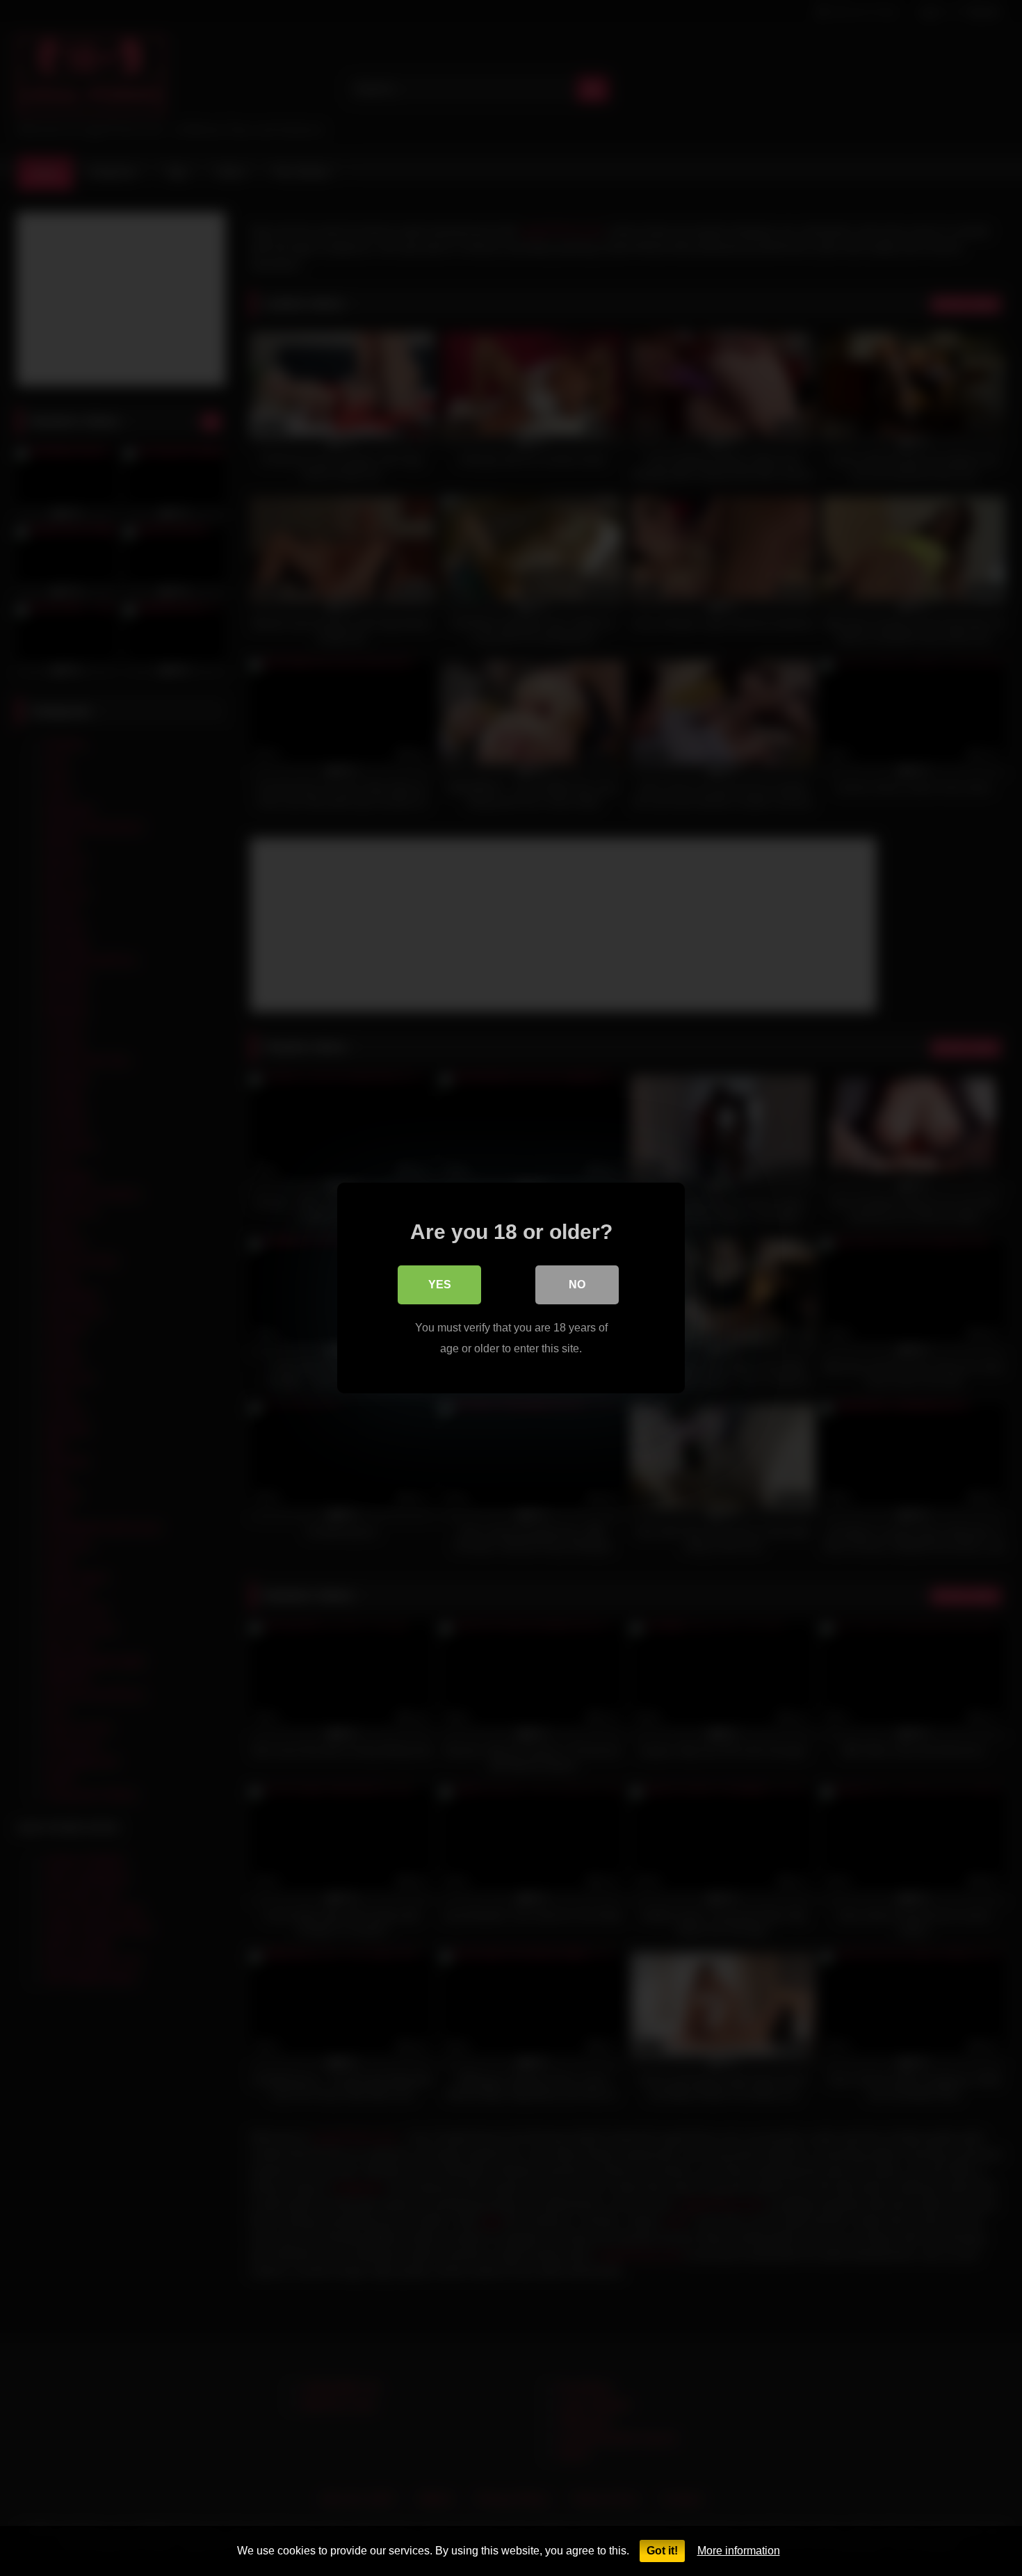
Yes (440, 1285)
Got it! (662, 2551)
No (577, 1285)
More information (739, 2551)
